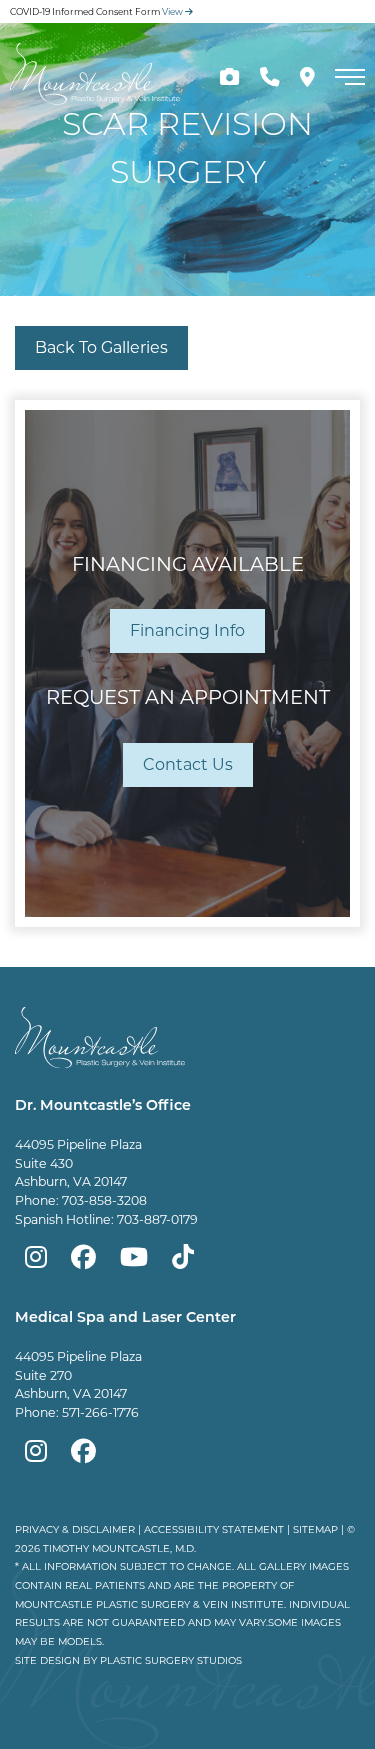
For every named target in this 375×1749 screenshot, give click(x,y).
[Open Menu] (350, 77)
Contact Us (188, 764)
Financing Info (187, 630)
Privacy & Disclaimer (75, 1529)
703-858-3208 (104, 1200)
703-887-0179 (157, 1219)
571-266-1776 (100, 1412)
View (173, 11)
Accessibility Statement (214, 1529)
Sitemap (315, 1529)
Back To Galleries (101, 347)
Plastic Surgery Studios (171, 1660)
